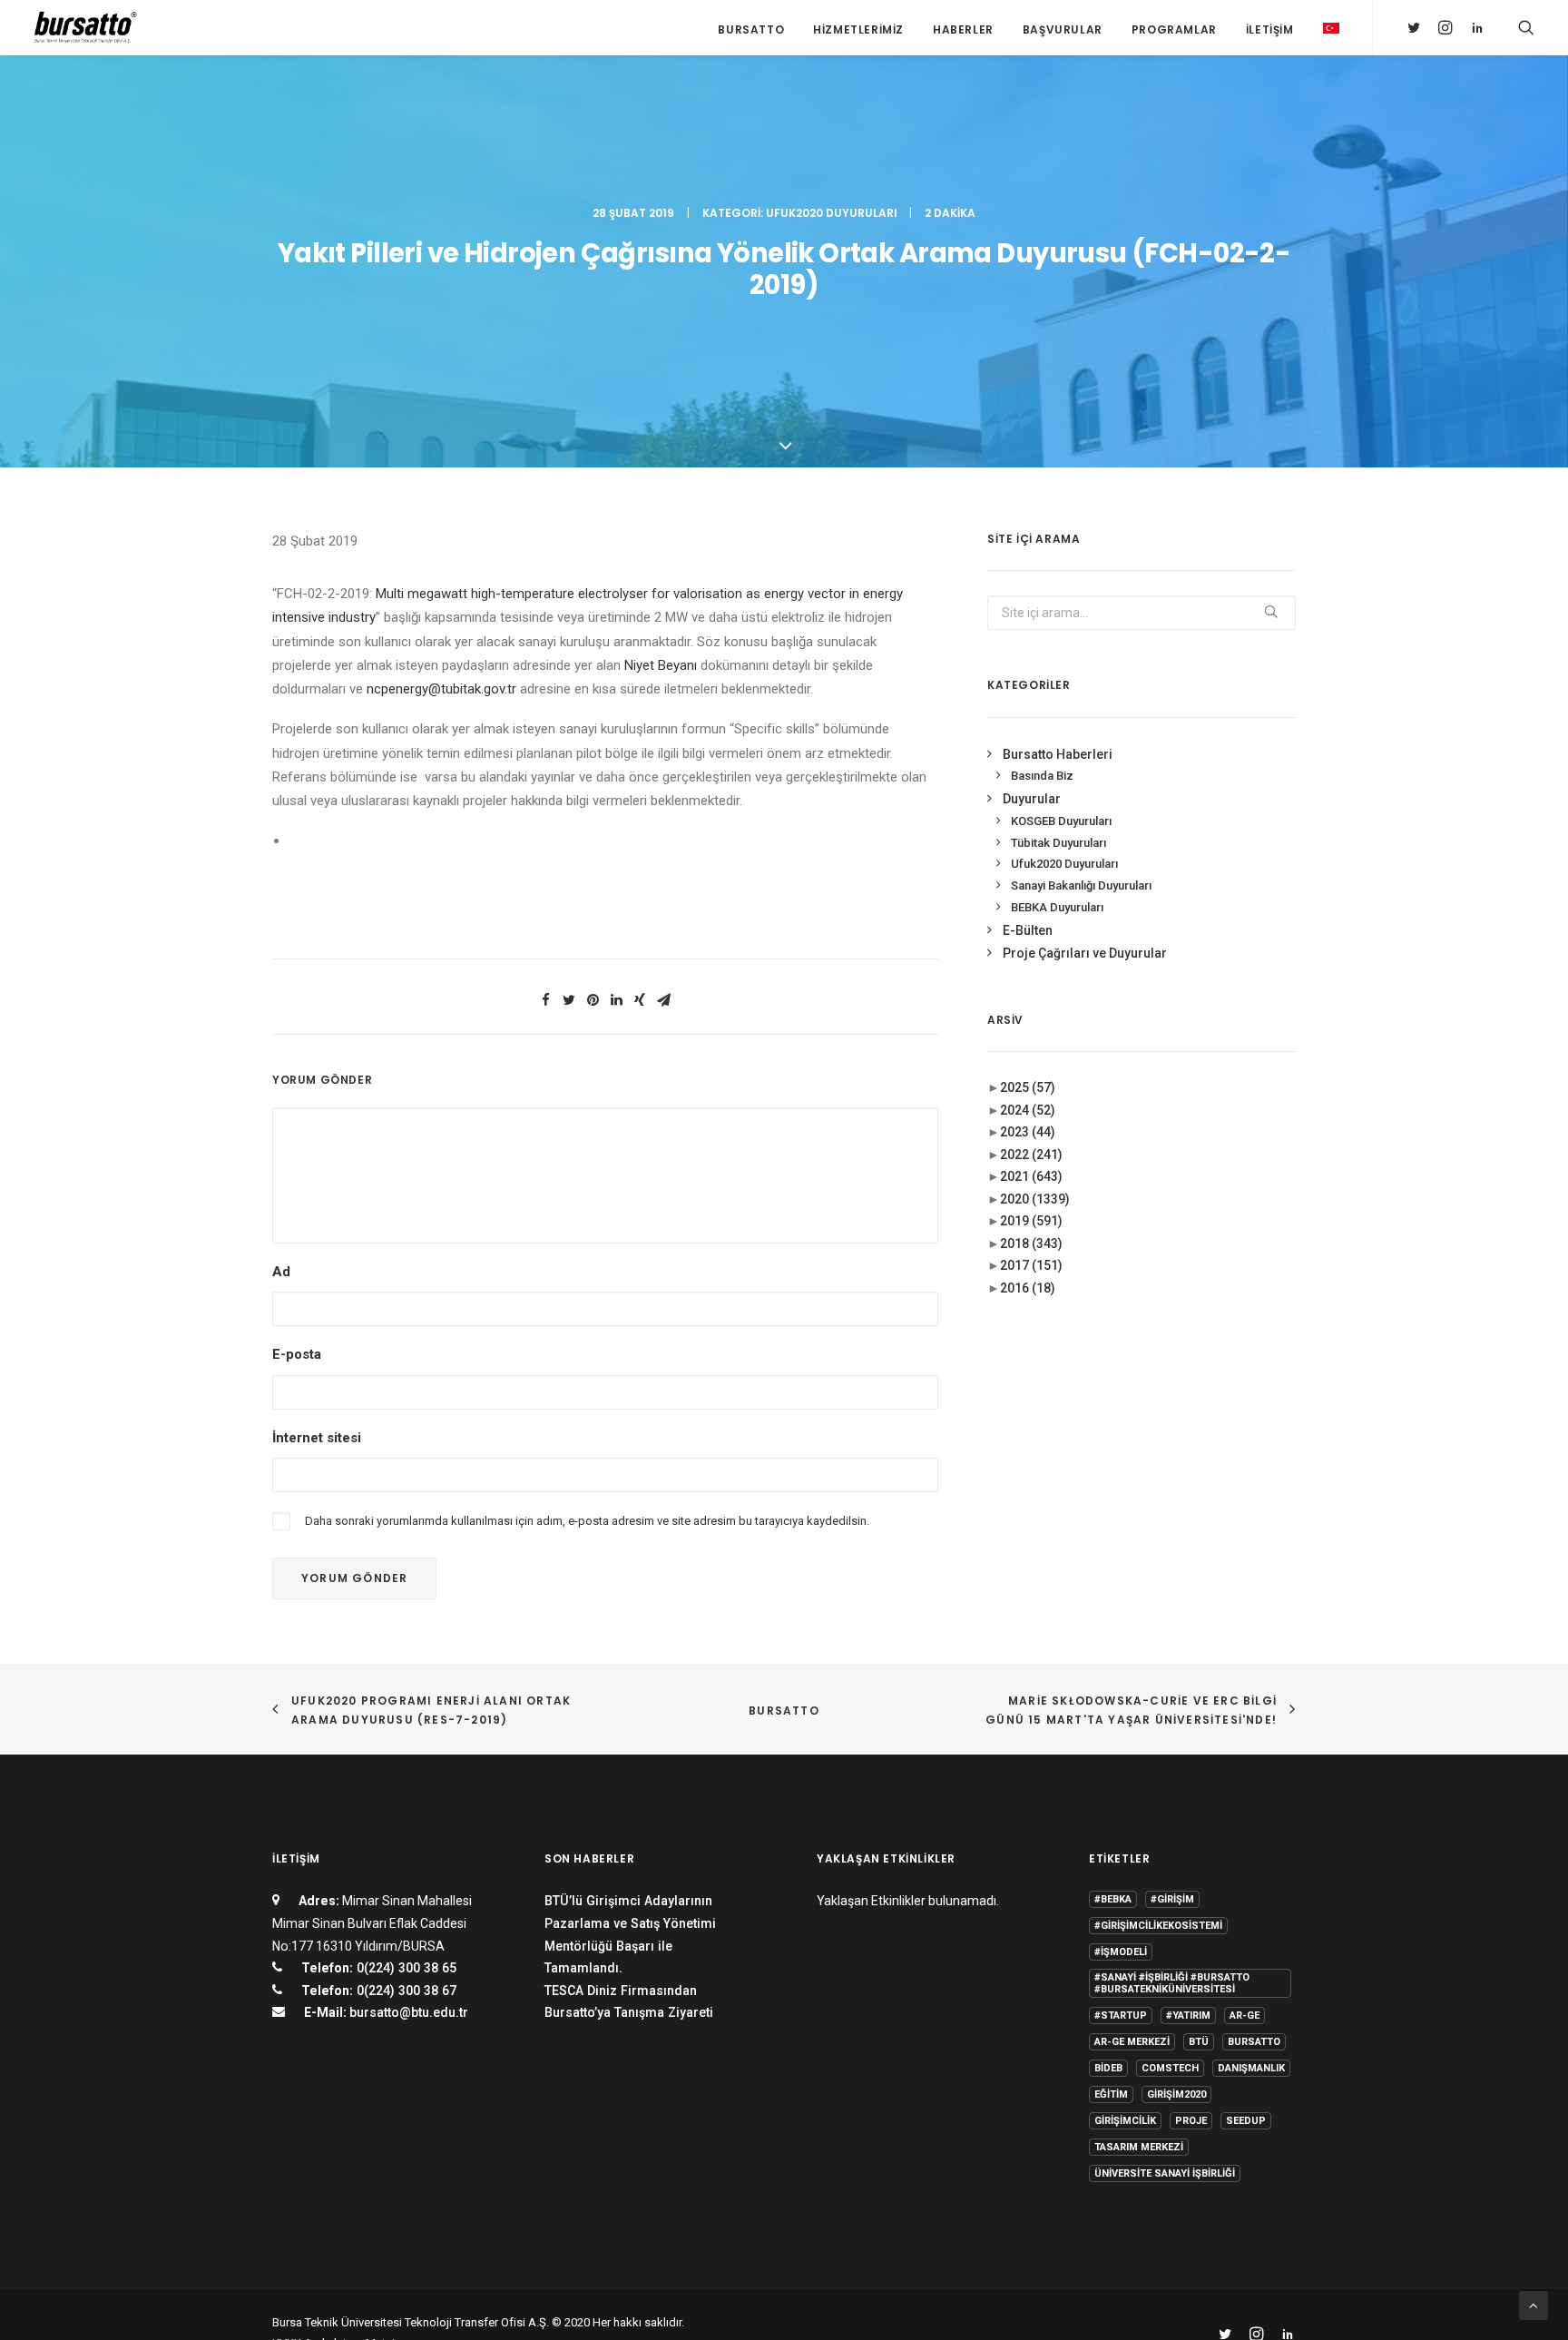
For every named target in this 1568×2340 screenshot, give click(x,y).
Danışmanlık (1251, 2068)
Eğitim (1111, 2094)
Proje (1191, 2121)
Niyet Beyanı (661, 665)
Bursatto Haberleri (1058, 754)
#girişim (1172, 1899)
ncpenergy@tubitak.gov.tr (441, 689)
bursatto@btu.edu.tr (409, 2012)
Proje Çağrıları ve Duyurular (1085, 953)
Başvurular (1063, 29)
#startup (1121, 2016)
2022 (1031, 1155)
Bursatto (751, 29)
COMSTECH (1170, 2068)
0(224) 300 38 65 (405, 1968)
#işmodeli (1121, 1952)
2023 (1028, 1132)
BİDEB (1108, 2068)
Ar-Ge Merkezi (1132, 2042)
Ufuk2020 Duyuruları (832, 213)
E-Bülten (1028, 930)
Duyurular (1032, 799)
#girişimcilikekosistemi (1158, 1926)
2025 (1028, 1087)
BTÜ (1199, 2042)
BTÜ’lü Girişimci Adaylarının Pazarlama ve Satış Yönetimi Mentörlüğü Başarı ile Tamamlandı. (630, 1934)
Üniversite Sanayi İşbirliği (1165, 2173)
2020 (1035, 1199)
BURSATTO (784, 1711)
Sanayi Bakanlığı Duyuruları (1081, 885)
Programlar (1174, 29)
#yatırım (1188, 2016)
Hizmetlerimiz (858, 29)
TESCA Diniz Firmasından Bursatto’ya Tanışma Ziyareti (629, 2002)
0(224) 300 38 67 (405, 1991)
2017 (1031, 1265)
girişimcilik (1125, 2121)
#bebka (1113, 1899)
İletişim (1270, 29)
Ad (281, 1272)
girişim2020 (1176, 2094)
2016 (1028, 1288)
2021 (1031, 1176)
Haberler (963, 29)
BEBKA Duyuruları (1057, 907)
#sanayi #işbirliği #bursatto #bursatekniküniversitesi (1172, 1983)
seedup (1246, 2121)
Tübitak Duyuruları (1058, 843)
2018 (1031, 1244)
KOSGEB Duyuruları (1061, 821)
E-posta (297, 1354)
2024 (1028, 1110)
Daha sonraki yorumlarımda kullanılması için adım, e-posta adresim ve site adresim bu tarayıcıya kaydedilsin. (587, 1521)
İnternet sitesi (317, 1438)
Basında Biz (1042, 776)
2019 (1031, 1221)
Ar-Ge (1245, 2016)
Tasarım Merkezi (1139, 2147)
